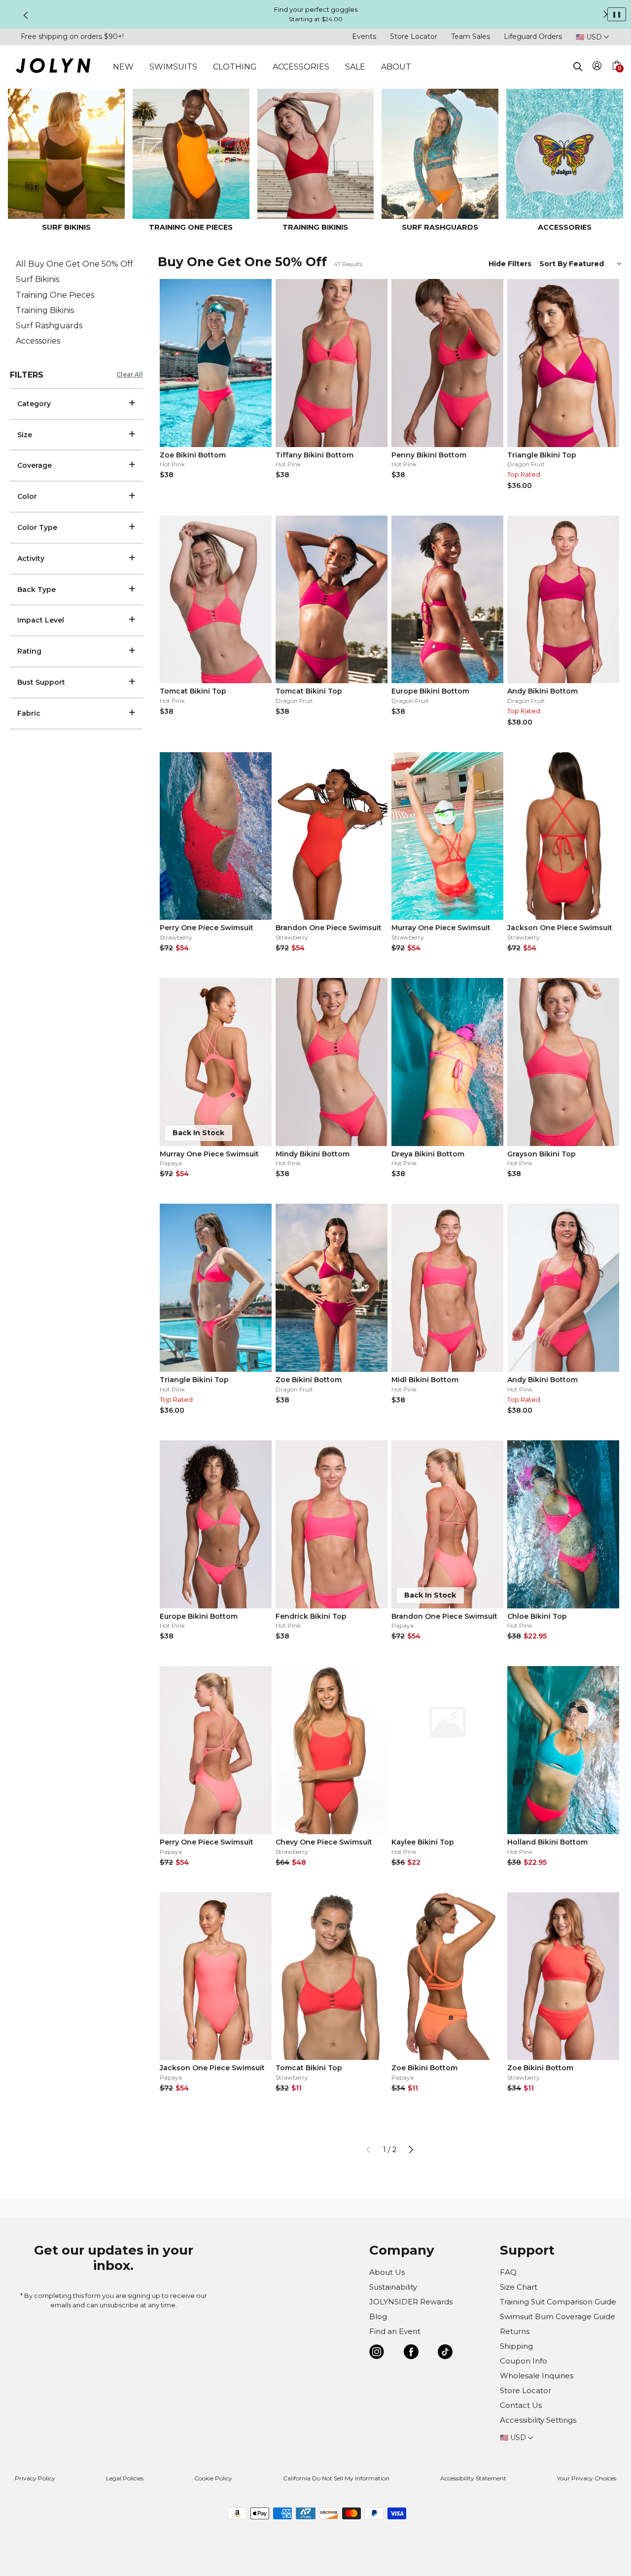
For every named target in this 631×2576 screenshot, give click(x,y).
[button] (616, 77)
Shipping (516, 2346)
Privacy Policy (35, 2478)
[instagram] (377, 2353)
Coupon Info (524, 2361)
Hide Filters (510, 264)
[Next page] (411, 2150)
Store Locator (414, 36)
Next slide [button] (605, 14)
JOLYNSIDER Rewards (411, 2302)
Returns (515, 2331)
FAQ (508, 2272)
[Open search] (578, 67)
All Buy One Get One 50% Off (74, 264)
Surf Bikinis (37, 279)
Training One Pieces (55, 295)
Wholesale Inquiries (537, 2376)
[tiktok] (445, 2353)
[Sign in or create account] (597, 67)
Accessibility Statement (473, 2478)
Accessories (38, 341)
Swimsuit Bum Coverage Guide (558, 2316)
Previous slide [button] (26, 15)
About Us (387, 2272)
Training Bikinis (45, 310)
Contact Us (521, 2405)
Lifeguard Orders (533, 36)
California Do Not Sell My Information (336, 2478)
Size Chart (519, 2287)
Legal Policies (125, 2478)
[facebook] (411, 2353)
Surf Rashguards (49, 326)
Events (364, 36)
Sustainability (393, 2287)
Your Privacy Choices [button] (587, 2478)
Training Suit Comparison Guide (558, 2302)
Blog (378, 2316)
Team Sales (471, 36)
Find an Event (395, 2331)
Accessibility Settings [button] (538, 2420)
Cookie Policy (213, 2478)
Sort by (554, 264)
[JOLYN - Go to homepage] (53, 67)
